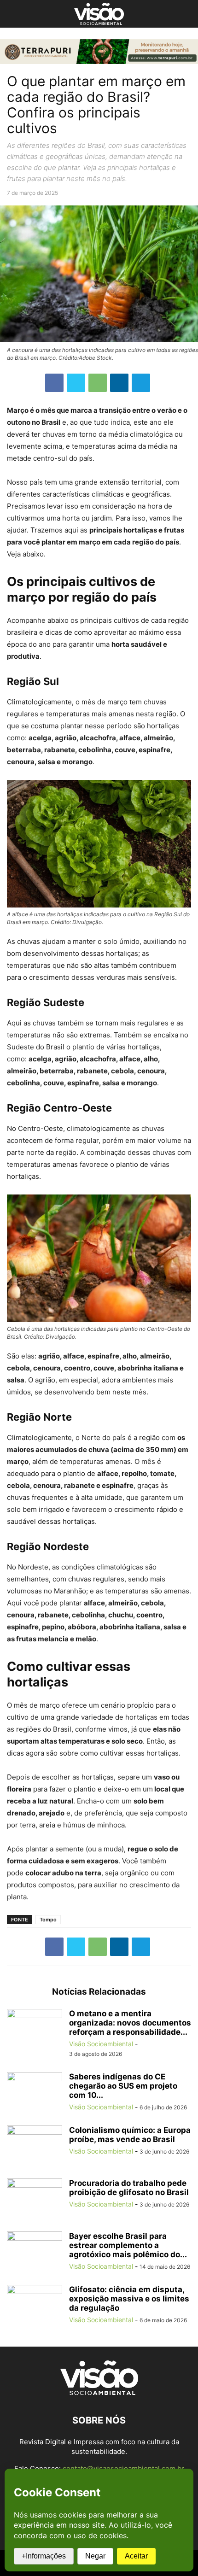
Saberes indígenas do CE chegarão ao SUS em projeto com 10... (123, 2086)
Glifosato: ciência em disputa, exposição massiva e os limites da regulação (129, 2299)
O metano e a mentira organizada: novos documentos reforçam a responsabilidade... (130, 2023)
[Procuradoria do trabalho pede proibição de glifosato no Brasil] (35, 2199)
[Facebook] (54, 383)
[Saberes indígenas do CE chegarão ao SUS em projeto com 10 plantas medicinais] (35, 2093)
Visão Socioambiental (101, 2044)
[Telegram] (141, 383)
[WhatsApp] (98, 383)
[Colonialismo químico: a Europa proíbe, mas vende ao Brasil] (35, 2146)
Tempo (48, 1920)
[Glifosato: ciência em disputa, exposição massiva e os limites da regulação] (35, 2306)
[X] (76, 383)
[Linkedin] (119, 383)
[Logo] (99, 2392)
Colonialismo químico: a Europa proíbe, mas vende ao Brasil (130, 2135)
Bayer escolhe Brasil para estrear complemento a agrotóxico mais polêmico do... (128, 2245)
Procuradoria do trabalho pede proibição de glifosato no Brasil (129, 2188)
